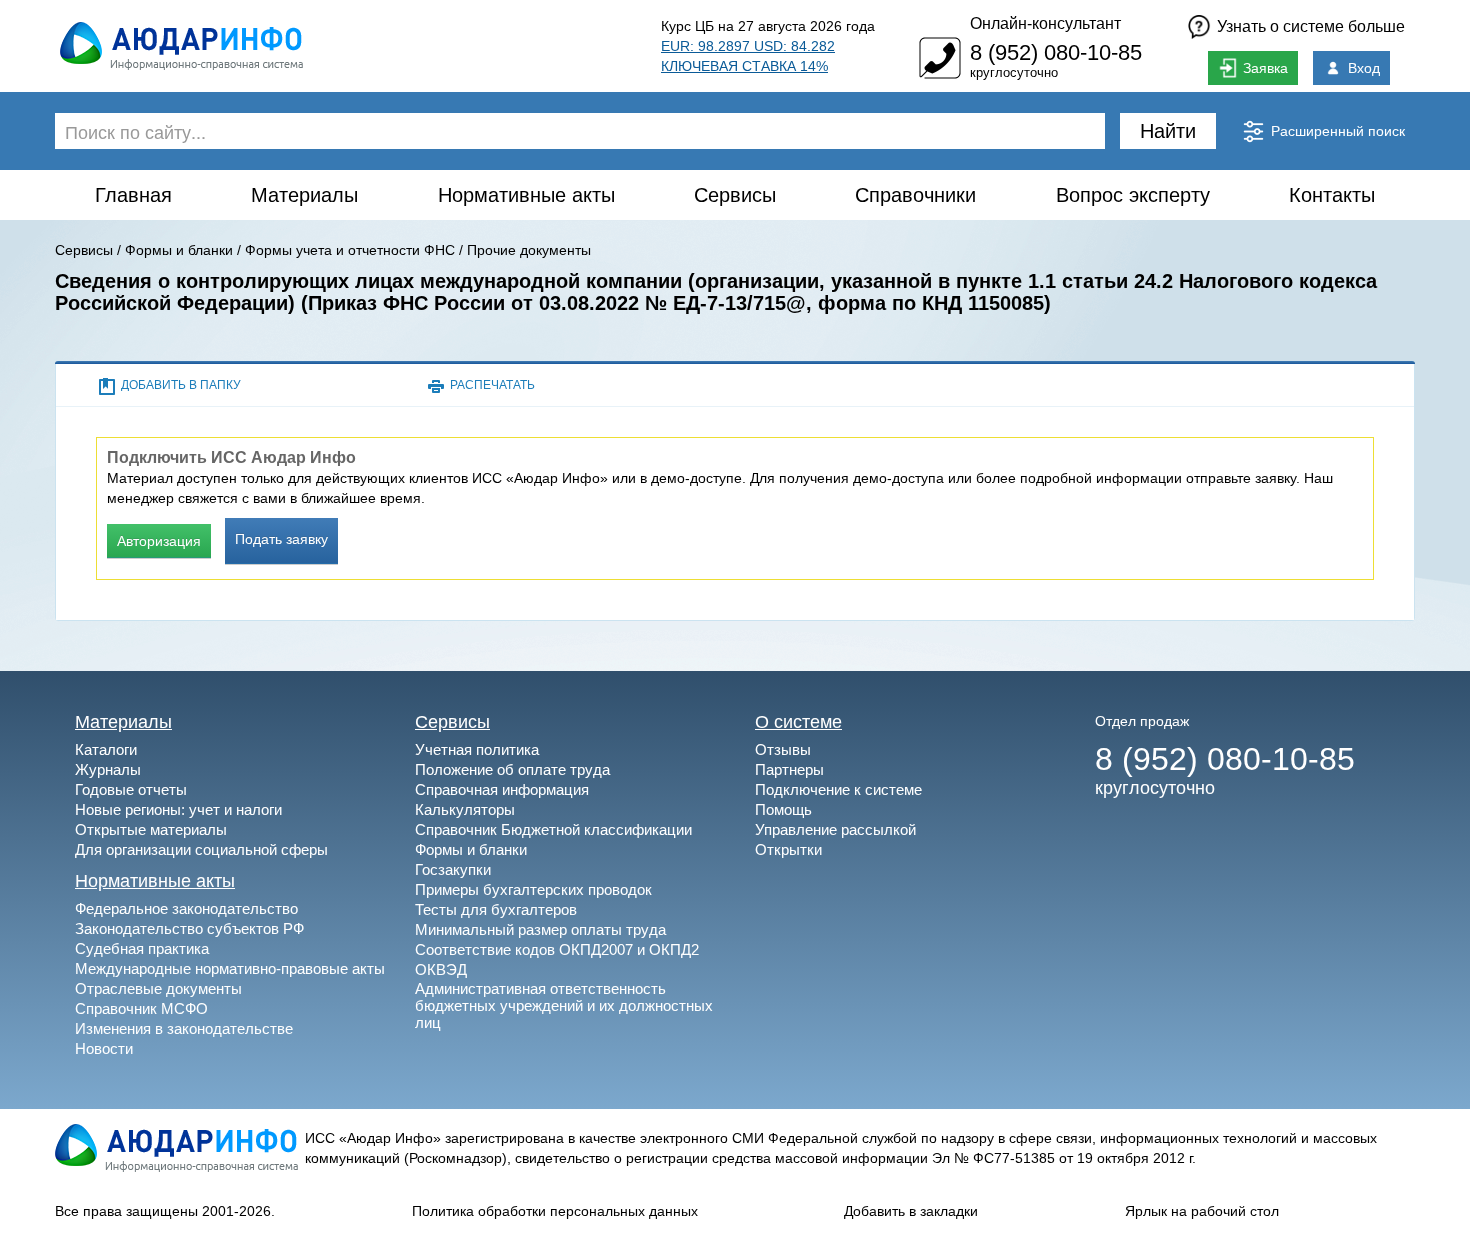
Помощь (783, 809)
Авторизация (159, 541)
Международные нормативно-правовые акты (230, 968)
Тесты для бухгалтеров (496, 909)
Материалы (304, 195)
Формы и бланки (179, 250)
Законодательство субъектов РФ (189, 928)
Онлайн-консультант (1045, 23)
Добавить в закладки (911, 1211)
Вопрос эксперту (1133, 195)
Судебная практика (142, 948)
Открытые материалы (151, 829)
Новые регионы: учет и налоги (178, 809)
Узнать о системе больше (1311, 26)
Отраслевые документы (158, 988)
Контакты (1332, 195)
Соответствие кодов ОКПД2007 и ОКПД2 (557, 949)
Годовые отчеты (131, 789)
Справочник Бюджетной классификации (553, 829)
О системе (798, 722)
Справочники (915, 195)
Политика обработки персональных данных (555, 1211)
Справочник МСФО (141, 1008)
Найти (1168, 131)
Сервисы (735, 195)
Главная (133, 195)
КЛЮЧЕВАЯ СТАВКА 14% (744, 66)
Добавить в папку (181, 385)
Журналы (108, 769)
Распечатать (492, 385)
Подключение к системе (838, 789)
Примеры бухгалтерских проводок (533, 889)
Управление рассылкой (835, 829)
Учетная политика (477, 749)
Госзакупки (453, 869)
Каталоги (106, 749)
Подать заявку (281, 539)
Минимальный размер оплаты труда (540, 929)
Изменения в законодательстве (184, 1028)
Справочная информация (502, 789)
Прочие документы (529, 250)
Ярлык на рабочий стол (1202, 1211)
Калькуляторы (465, 809)
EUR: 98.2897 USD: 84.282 (748, 46)
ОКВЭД (441, 969)
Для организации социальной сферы (201, 849)
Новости (104, 1048)
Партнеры (789, 769)
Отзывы (783, 749)
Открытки (788, 849)
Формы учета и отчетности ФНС (350, 250)
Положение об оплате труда (512, 769)
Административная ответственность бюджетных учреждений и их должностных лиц (564, 1005)
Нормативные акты (526, 195)
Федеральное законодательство (186, 908)
